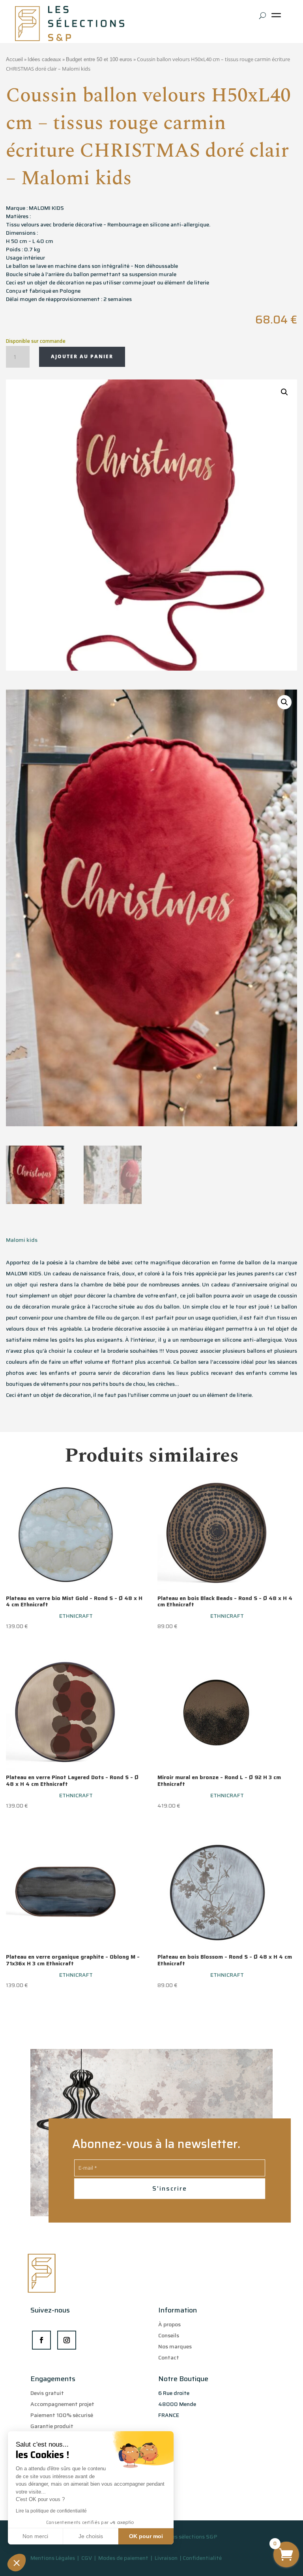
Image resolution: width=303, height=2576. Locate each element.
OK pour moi (146, 2536)
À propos (169, 2324)
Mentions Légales (53, 2558)
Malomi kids (22, 1240)
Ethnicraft (76, 1616)
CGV (87, 2558)
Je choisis (91, 2536)
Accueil (14, 59)
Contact (169, 2357)
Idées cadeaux (44, 59)
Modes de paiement (123, 2558)
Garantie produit (52, 2426)
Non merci (35, 2536)
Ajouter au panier (82, 356)
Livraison (167, 2558)
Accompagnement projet (62, 2404)
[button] (17, 2563)
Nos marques (175, 2346)
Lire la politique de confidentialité (51, 2511)
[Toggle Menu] (278, 18)
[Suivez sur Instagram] (67, 2340)
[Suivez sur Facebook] (41, 2340)
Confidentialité (202, 2558)
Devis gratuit (47, 2393)
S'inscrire (170, 2188)
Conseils (169, 2335)
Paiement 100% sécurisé (62, 2415)
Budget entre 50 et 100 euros (99, 59)
